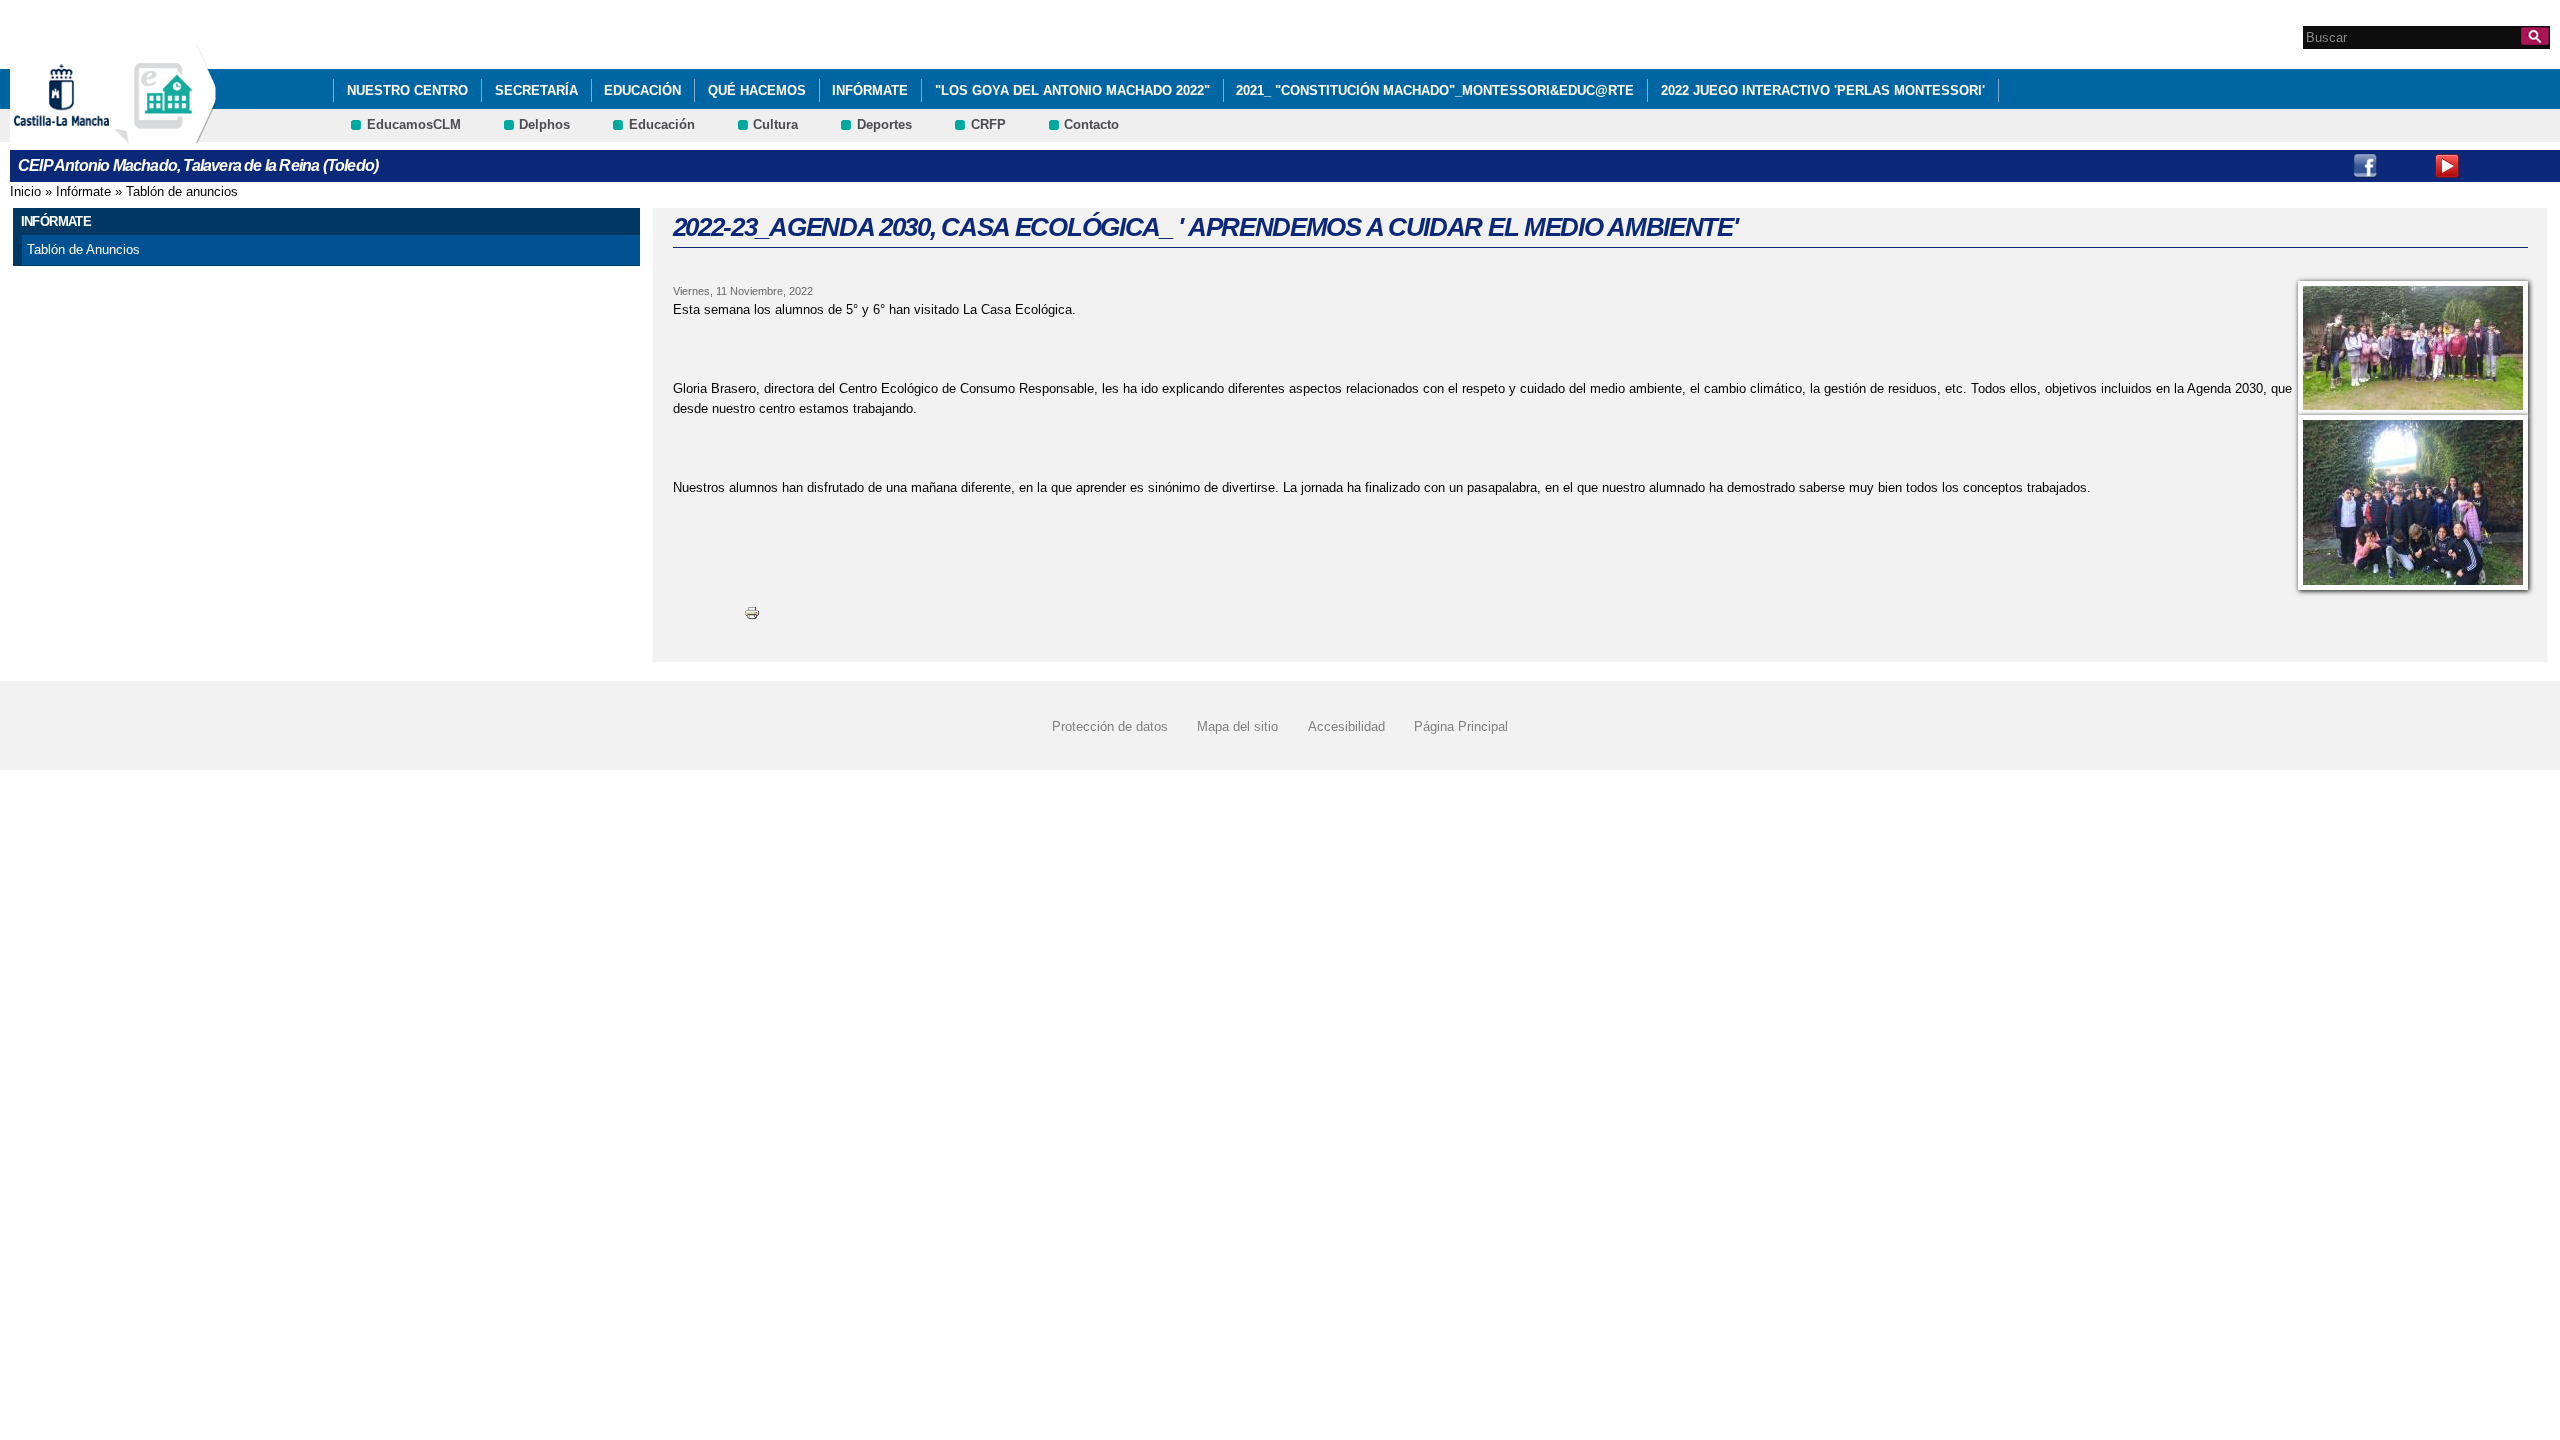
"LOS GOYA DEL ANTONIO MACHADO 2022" (1072, 90)
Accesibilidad (1346, 726)
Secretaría (536, 90)
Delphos (544, 124)
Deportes (884, 124)
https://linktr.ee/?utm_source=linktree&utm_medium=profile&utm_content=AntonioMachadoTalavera (2529, 166)
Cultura (775, 124)
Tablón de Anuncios (83, 249)
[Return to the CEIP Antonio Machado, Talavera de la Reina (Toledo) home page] (165, 133)
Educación (642, 90)
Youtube (2447, 166)
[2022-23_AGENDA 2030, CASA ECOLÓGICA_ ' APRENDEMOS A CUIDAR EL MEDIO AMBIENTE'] (2413, 348)
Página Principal (1461, 726)
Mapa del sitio (1237, 726)
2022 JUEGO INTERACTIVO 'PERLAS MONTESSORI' (1823, 90)
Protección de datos (1110, 726)
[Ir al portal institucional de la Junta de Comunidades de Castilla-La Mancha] (86, 133)
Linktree (2488, 166)
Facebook (2365, 166)
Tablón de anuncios (182, 191)
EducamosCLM (414, 124)
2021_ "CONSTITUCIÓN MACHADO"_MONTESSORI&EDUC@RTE (1435, 90)
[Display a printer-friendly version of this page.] (752, 612)
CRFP (988, 124)
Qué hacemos (757, 90)
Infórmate (870, 90)
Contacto (1091, 124)
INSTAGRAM (2406, 166)
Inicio (25, 191)
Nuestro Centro (407, 90)
